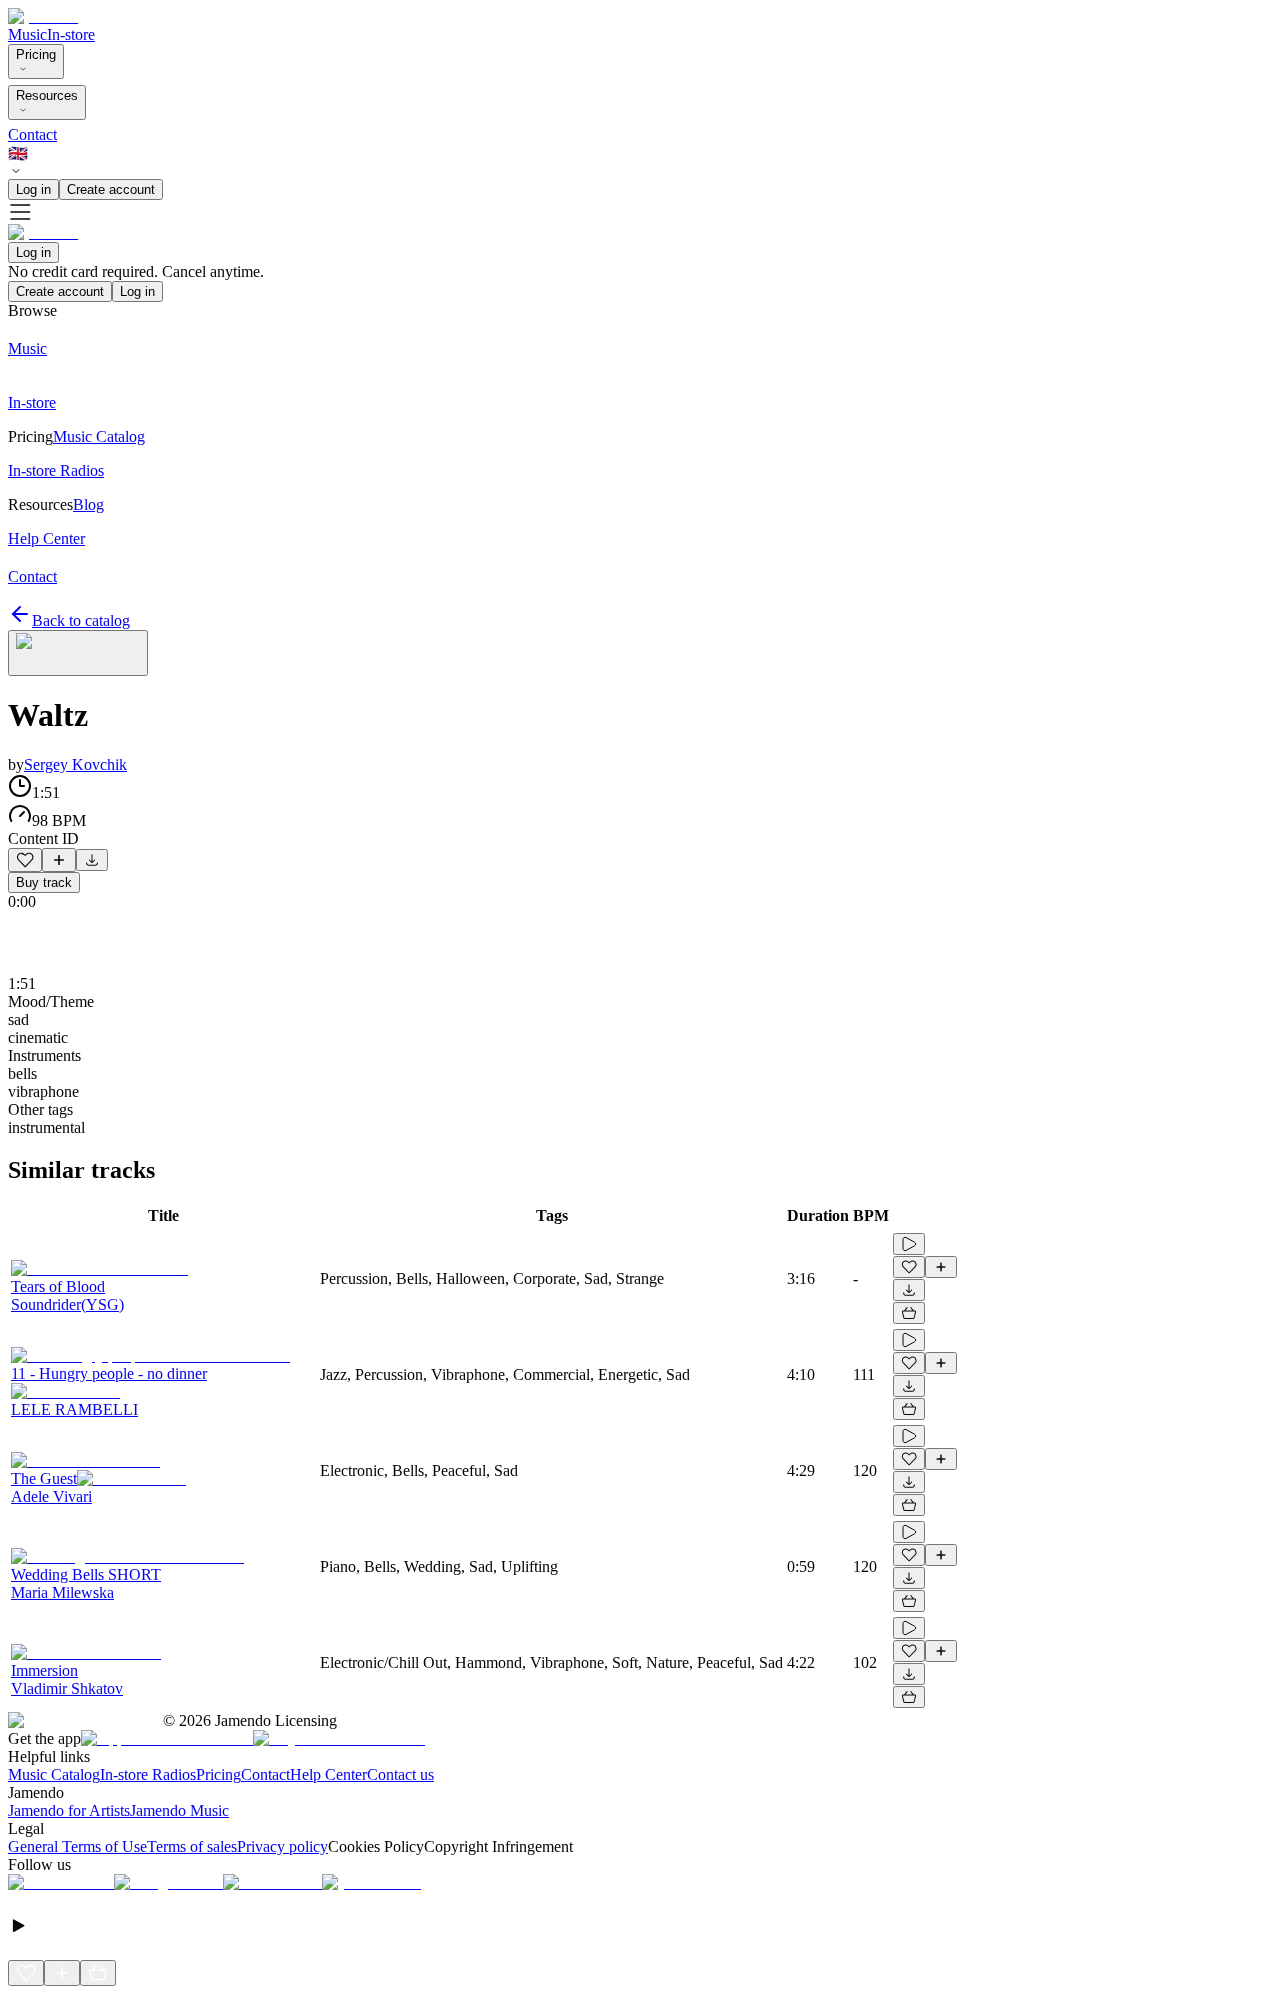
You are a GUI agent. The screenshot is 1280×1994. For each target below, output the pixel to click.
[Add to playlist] (59, 860)
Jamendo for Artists (69, 1810)
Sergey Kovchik (75, 764)
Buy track (44, 882)
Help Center (328, 1774)
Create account (111, 189)
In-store (71, 34)
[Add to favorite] (25, 860)
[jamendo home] (43, 16)
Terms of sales (192, 1846)
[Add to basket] (909, 1313)
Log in (33, 189)
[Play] (78, 653)
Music (27, 34)
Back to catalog (81, 620)
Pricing (36, 54)
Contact (32, 134)
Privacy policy (282, 1846)
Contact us (400, 1774)
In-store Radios (148, 1774)
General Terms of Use (77, 1846)
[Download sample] (92, 860)
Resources (47, 95)
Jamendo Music (179, 1810)
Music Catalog (54, 1774)
